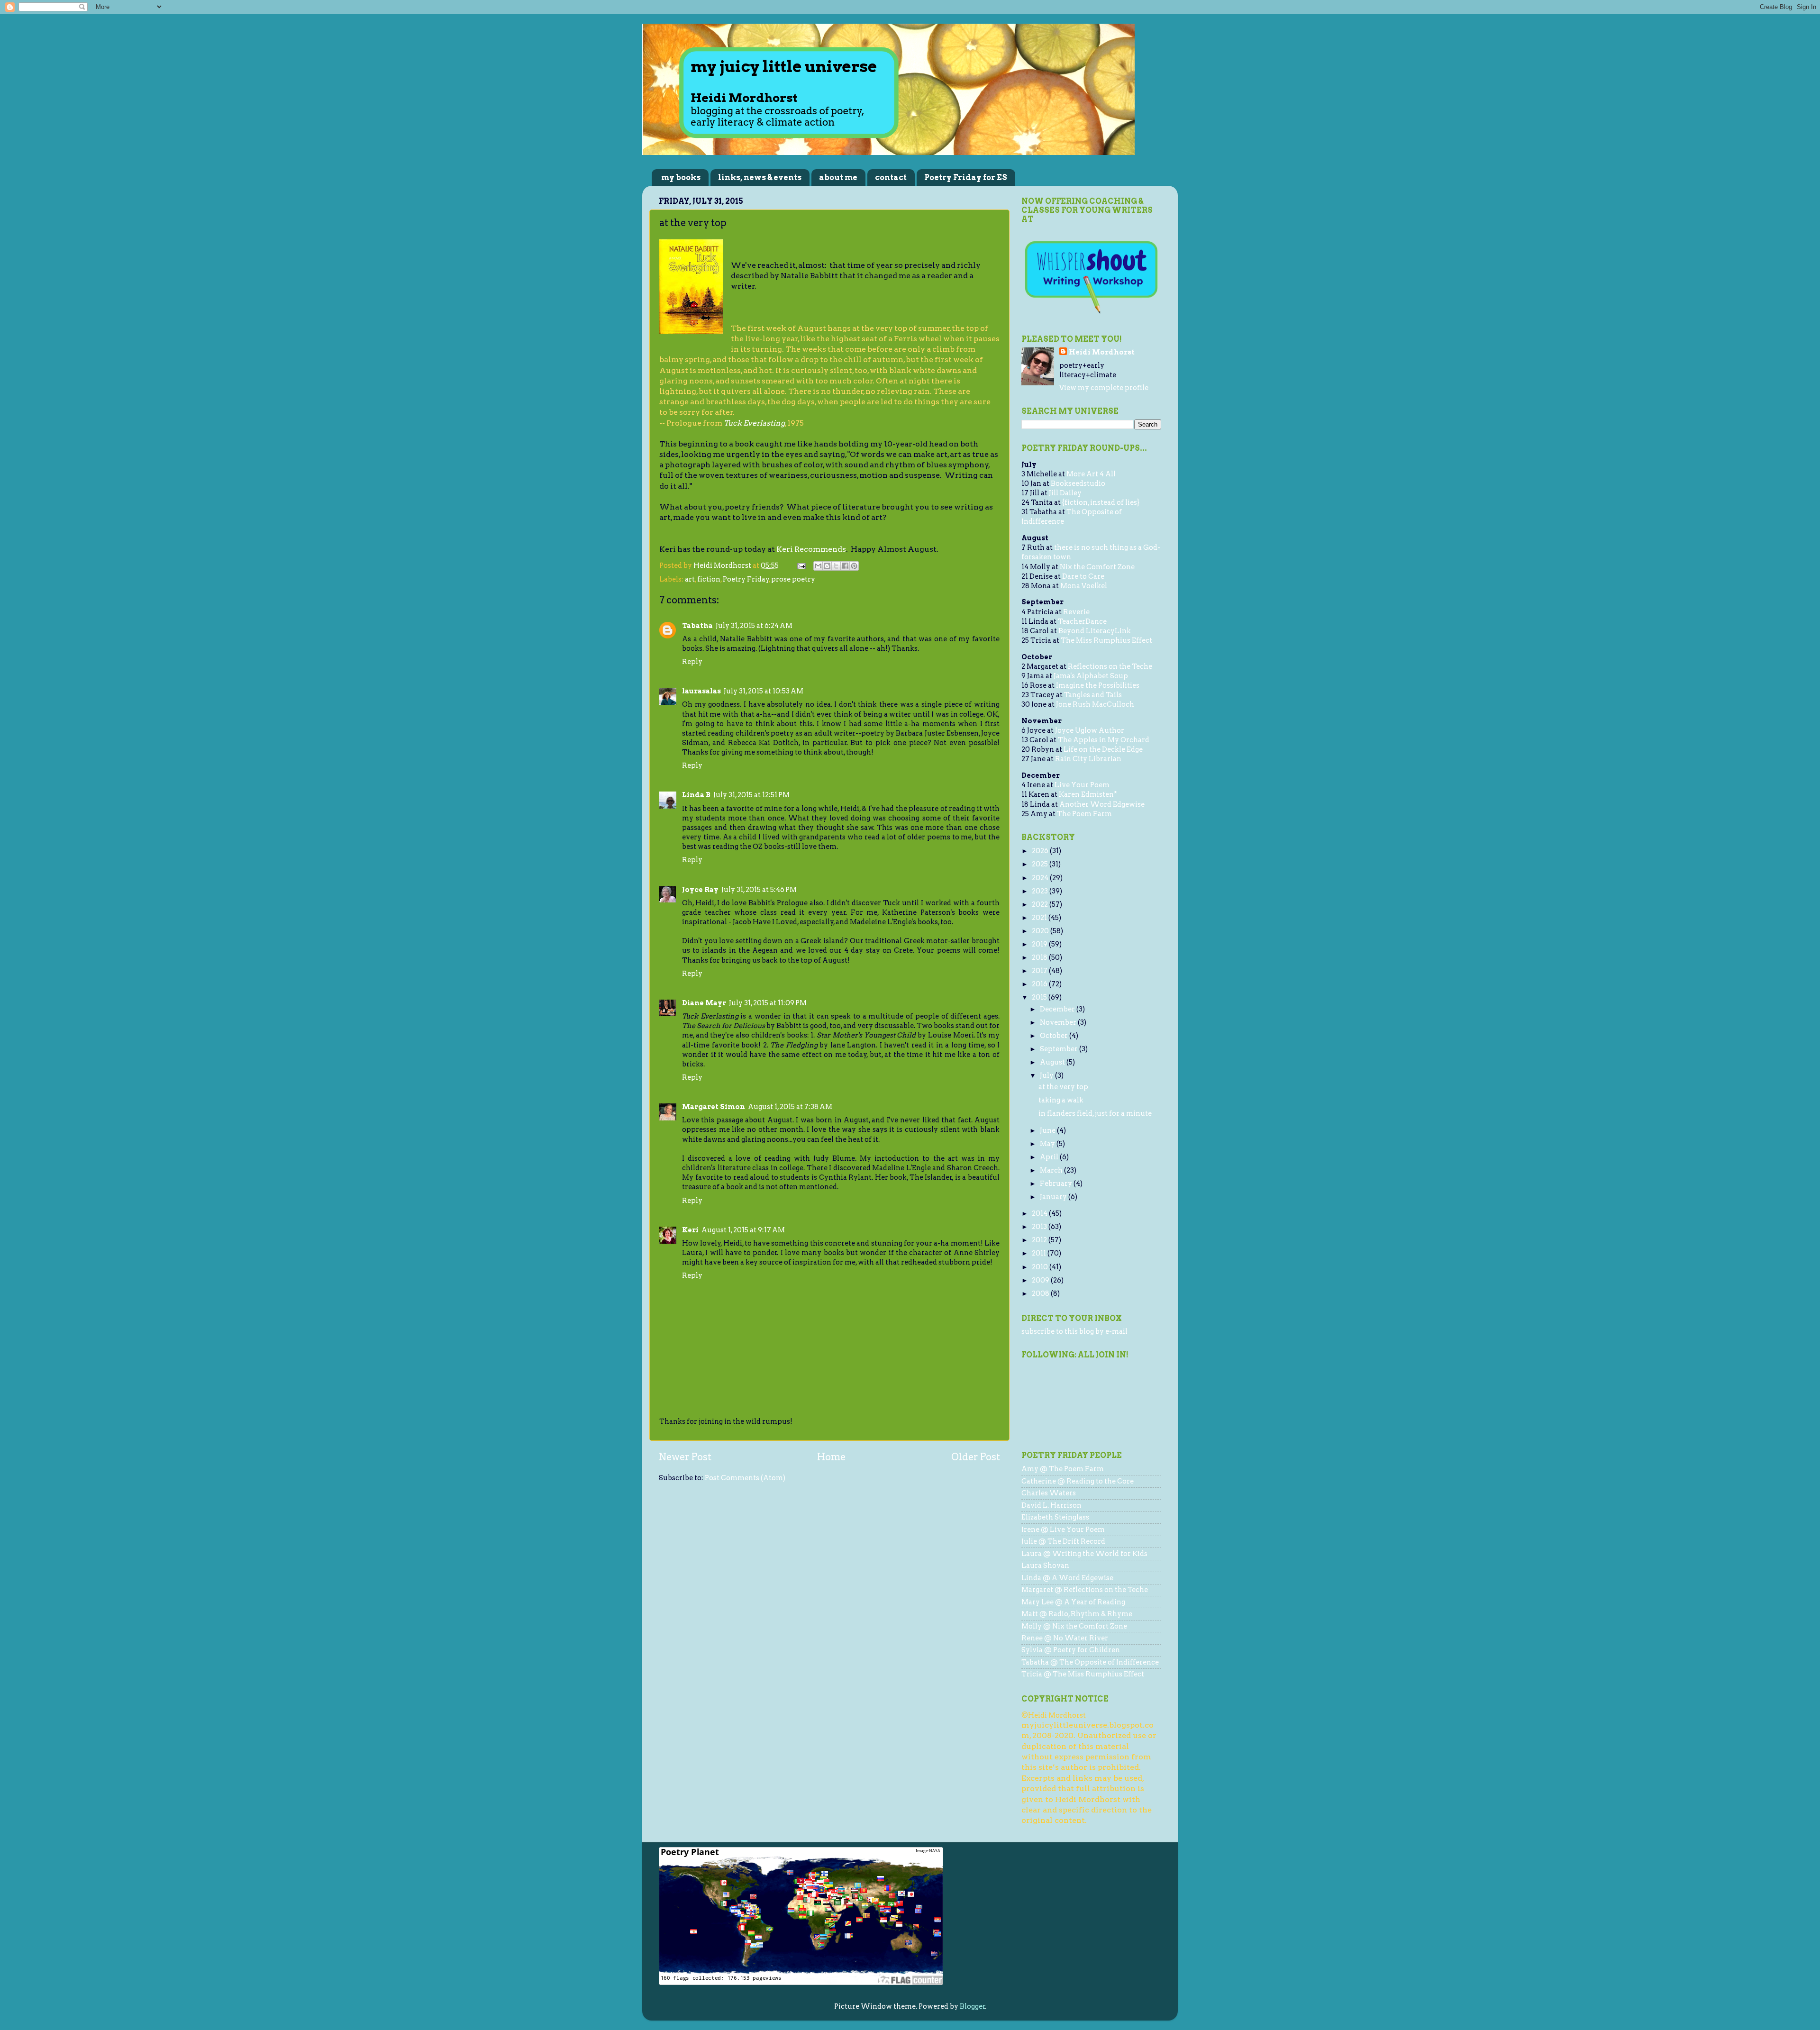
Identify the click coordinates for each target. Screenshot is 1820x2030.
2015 (1040, 997)
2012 (1040, 1240)
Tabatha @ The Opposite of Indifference (1090, 1662)
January (1054, 1197)
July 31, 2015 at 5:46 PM (759, 890)
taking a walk (1061, 1100)
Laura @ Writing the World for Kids (1084, 1554)
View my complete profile (1104, 388)
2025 (1041, 864)
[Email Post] (801, 565)
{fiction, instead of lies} (1101, 502)
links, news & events (760, 178)
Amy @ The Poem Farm (1063, 1469)
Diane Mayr (704, 1003)
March (1052, 1170)
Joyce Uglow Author (1090, 730)
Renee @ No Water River (1065, 1638)
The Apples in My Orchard (1104, 740)
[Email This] (818, 566)
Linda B (696, 795)
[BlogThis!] (827, 566)
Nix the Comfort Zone (1097, 567)
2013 (1040, 1227)
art (690, 579)
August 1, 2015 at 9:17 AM (743, 1230)
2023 (1041, 891)
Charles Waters (1049, 1493)
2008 (1041, 1293)
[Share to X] (836, 566)
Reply (692, 662)
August (1053, 1062)
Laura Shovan (1045, 1566)
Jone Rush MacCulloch (1095, 704)
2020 (1041, 931)
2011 (1040, 1253)
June (1048, 1130)
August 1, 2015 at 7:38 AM (790, 1107)
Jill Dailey (1065, 493)
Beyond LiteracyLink (1095, 631)
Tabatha (697, 626)
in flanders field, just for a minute (1095, 1113)
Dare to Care (1083, 576)
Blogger (973, 2006)
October (1055, 1036)
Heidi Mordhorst (1102, 352)
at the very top (1063, 1087)
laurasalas (701, 691)
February (1057, 1183)
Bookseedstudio (1078, 483)
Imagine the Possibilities (1098, 685)
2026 (1041, 851)
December (1058, 1009)
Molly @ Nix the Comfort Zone (1074, 1626)
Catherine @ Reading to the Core (1078, 1481)
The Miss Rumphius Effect (1106, 640)
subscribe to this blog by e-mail (1074, 1331)
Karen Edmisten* (1088, 794)
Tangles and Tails (1093, 695)
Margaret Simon (714, 1107)
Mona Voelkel (1084, 586)
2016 (1040, 984)
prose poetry (793, 579)
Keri (690, 1230)
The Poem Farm (1084, 814)
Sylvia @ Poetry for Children (1071, 1650)
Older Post (976, 1457)
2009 (1041, 1280)
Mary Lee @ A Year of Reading (1073, 1602)
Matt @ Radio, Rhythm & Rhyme (1077, 1614)
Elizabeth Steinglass (1055, 1517)
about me (838, 178)
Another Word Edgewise (1102, 804)
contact (891, 178)
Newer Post (685, 1457)
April (1050, 1157)
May (1048, 1144)
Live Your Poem (1082, 785)
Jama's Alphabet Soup (1091, 676)
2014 (1040, 1213)
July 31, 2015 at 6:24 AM (754, 626)
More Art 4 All (1091, 474)
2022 (1041, 904)
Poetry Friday (746, 579)
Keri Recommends (811, 549)
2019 (1040, 944)
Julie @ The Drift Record (1063, 1541)
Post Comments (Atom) (745, 1478)
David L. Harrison (1051, 1505)
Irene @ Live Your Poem (1063, 1529)
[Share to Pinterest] (854, 566)
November (1059, 1022)
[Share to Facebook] (845, 566)
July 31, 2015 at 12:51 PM (751, 795)
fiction (709, 579)
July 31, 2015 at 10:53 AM (764, 691)
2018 (1040, 957)
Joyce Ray (700, 890)
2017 (1040, 971)
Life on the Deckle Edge (1103, 749)
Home (831, 1457)
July (1047, 1075)
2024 (1041, 878)
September (1060, 1049)
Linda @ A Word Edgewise (1067, 1578)
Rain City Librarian (1088, 759)
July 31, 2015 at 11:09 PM (768, 1003)
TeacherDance (1082, 621)
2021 (1040, 918)
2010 (1041, 1267)
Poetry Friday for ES (966, 178)
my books (681, 178)
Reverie (1076, 612)
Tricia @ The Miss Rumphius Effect (1083, 1674)
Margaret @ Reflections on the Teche (1085, 1590)
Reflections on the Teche (1110, 666)
